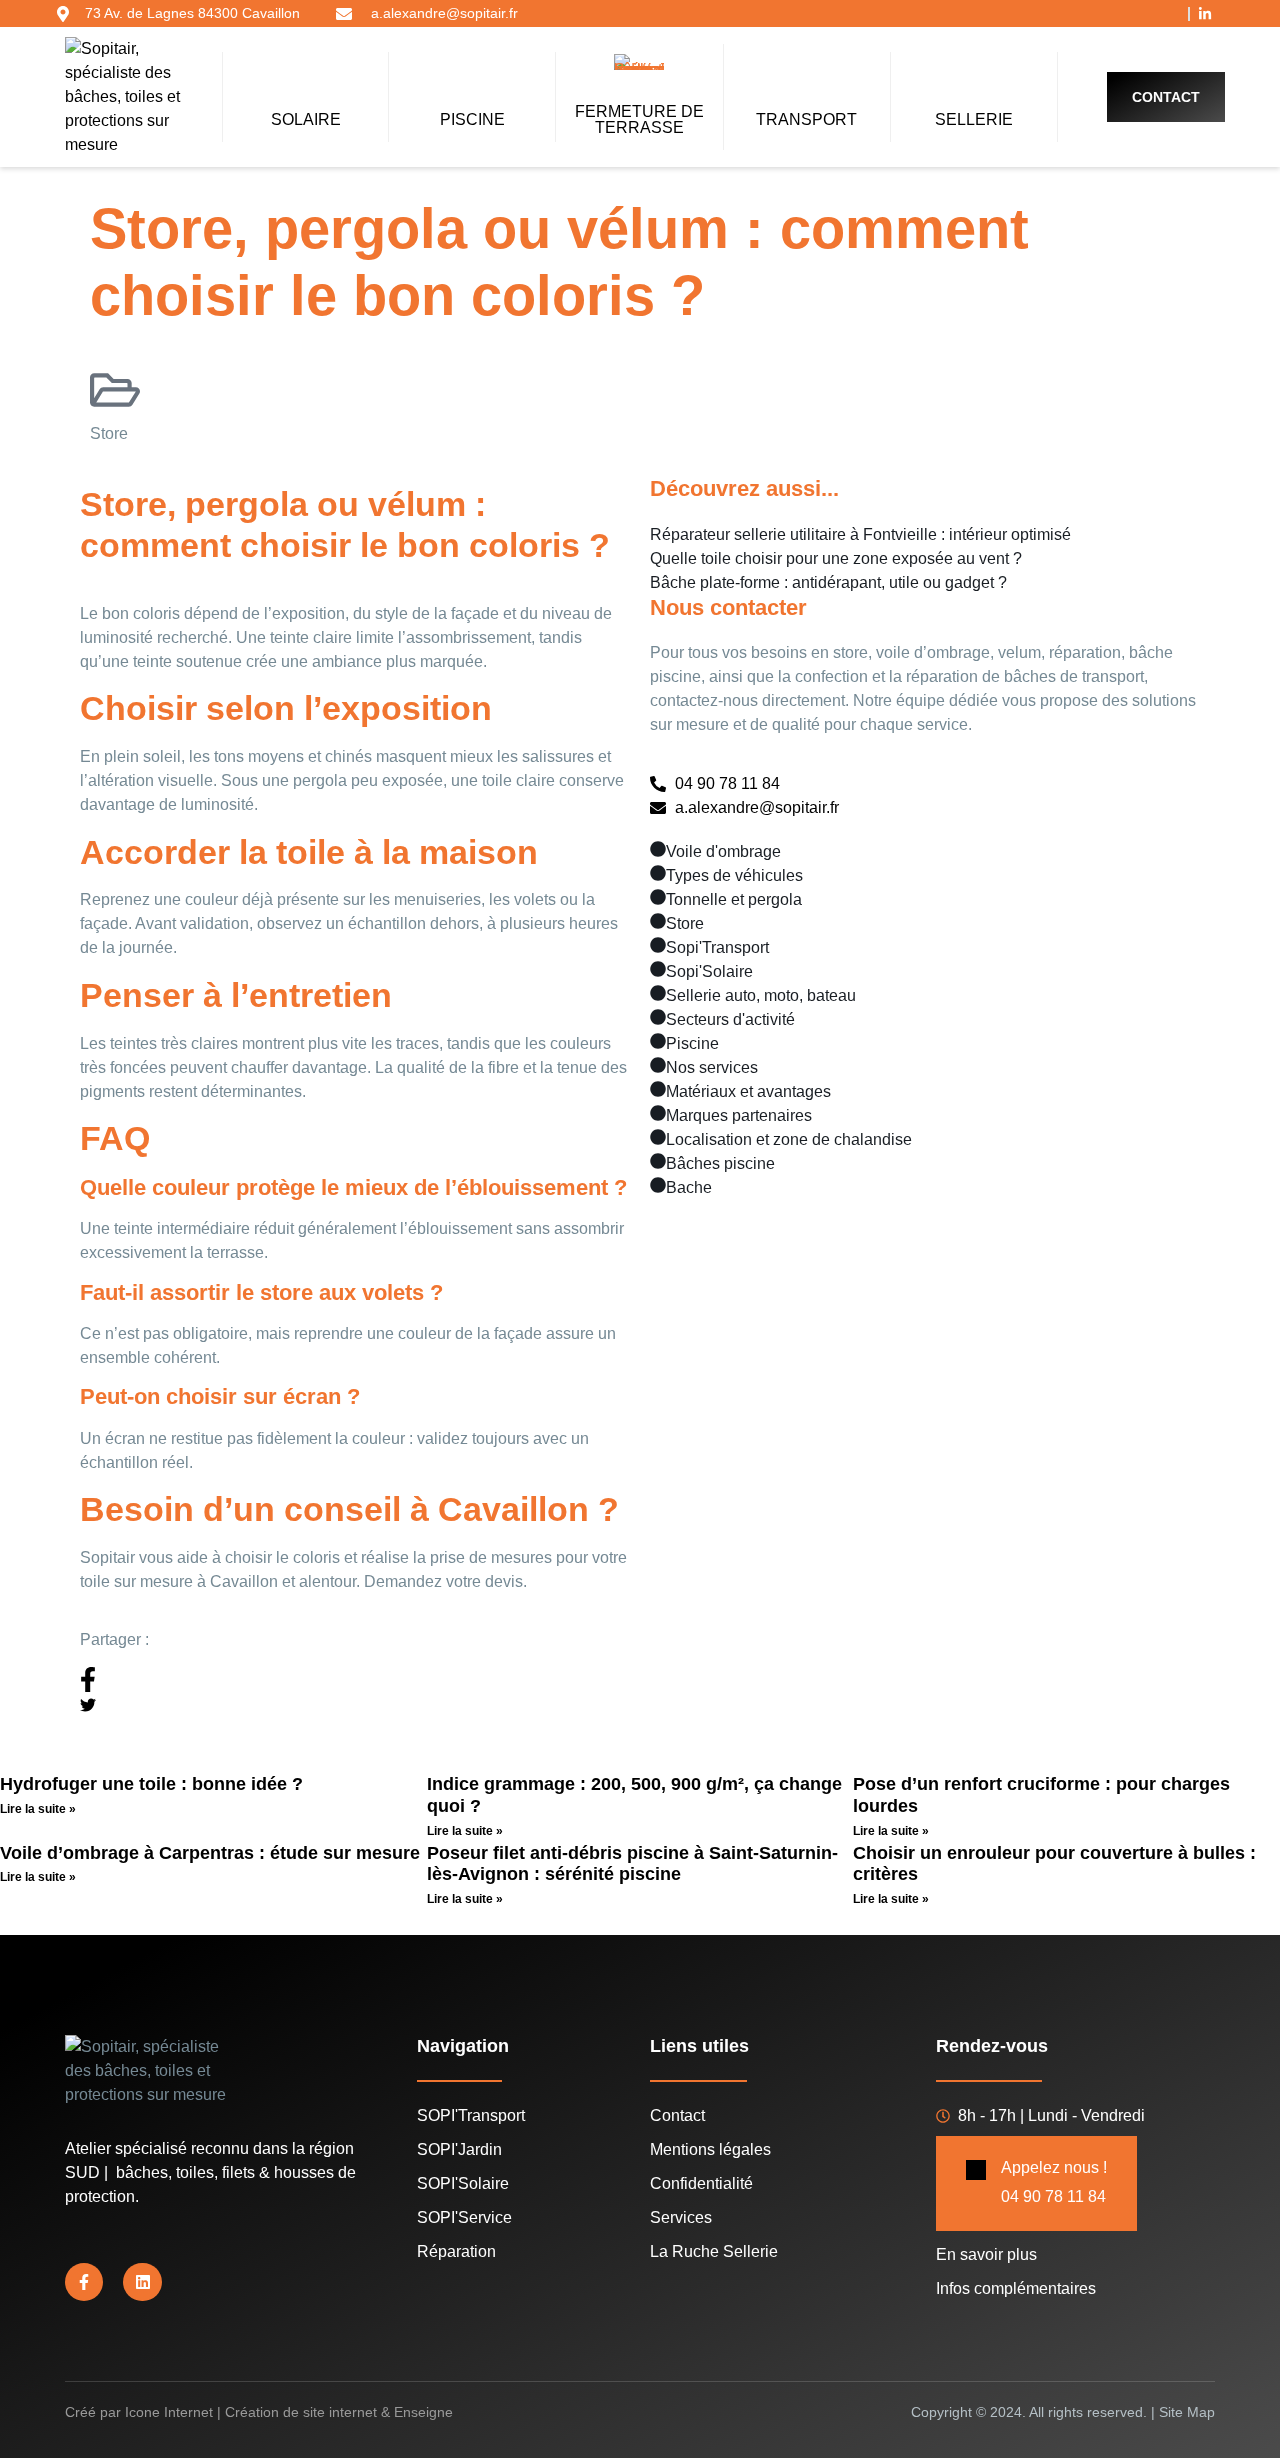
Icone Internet (169, 2412)
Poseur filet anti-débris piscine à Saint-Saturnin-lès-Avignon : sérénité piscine (632, 1864)
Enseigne (423, 2412)
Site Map (1187, 2412)
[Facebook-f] (84, 2282)
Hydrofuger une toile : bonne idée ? (151, 1784)
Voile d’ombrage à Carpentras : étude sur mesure (210, 1853)
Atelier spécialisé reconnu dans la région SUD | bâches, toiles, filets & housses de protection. (210, 2172)
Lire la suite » (38, 1809)
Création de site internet (301, 2412)
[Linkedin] (142, 2282)
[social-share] (355, 1680)
